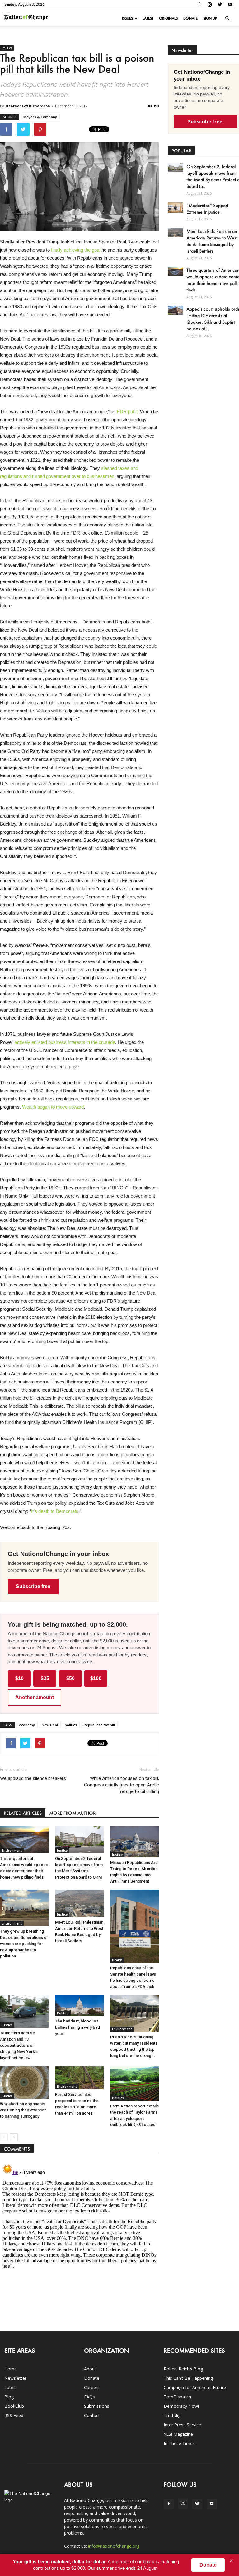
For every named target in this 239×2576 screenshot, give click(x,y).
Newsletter (15, 2378)
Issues (127, 18)
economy (27, 1725)
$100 (96, 1678)
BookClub (14, 2406)
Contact (92, 2415)
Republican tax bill (99, 1725)
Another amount (35, 1697)
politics (71, 1725)
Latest (148, 18)
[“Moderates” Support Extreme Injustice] (176, 207)
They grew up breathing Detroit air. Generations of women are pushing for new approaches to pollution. (24, 1944)
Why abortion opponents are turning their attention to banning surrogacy (23, 2110)
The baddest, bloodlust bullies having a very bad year (77, 2027)
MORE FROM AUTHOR (72, 1813)
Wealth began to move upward (53, 1107)
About (90, 2369)
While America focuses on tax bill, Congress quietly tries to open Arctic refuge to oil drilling (121, 1785)
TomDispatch (177, 2397)
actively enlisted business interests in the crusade (65, 1042)
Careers (92, 2387)
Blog (9, 2397)
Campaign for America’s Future (195, 2387)
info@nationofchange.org (114, 2546)
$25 (45, 1678)
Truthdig (172, 2415)
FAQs (89, 2397)
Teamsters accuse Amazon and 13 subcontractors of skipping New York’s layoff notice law (19, 2045)
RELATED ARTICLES (23, 1813)
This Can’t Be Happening (188, 2378)
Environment (12, 1851)
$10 (19, 1678)
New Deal (50, 1725)
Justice (62, 1851)
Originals (168, 18)
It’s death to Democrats (55, 1511)
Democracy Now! (181, 2406)
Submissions (97, 2406)
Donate (190, 18)
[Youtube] (230, 4)
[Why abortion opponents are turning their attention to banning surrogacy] (24, 2083)
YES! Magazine (178, 2434)
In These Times (179, 2443)
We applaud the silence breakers (33, 1778)
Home (11, 2369)
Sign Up (210, 18)
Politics (7, 48)
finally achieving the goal (76, 250)
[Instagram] (209, 4)
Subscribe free (33, 1586)
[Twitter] (220, 4)
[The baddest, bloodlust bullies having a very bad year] (79, 2006)
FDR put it (127, 412)
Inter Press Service (182, 2425)
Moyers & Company (40, 117)
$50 (70, 1678)
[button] (227, 18)
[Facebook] (199, 4)
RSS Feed (14, 2415)
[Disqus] (80, 2239)
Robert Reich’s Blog (183, 2369)
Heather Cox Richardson (28, 106)
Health (117, 1960)
